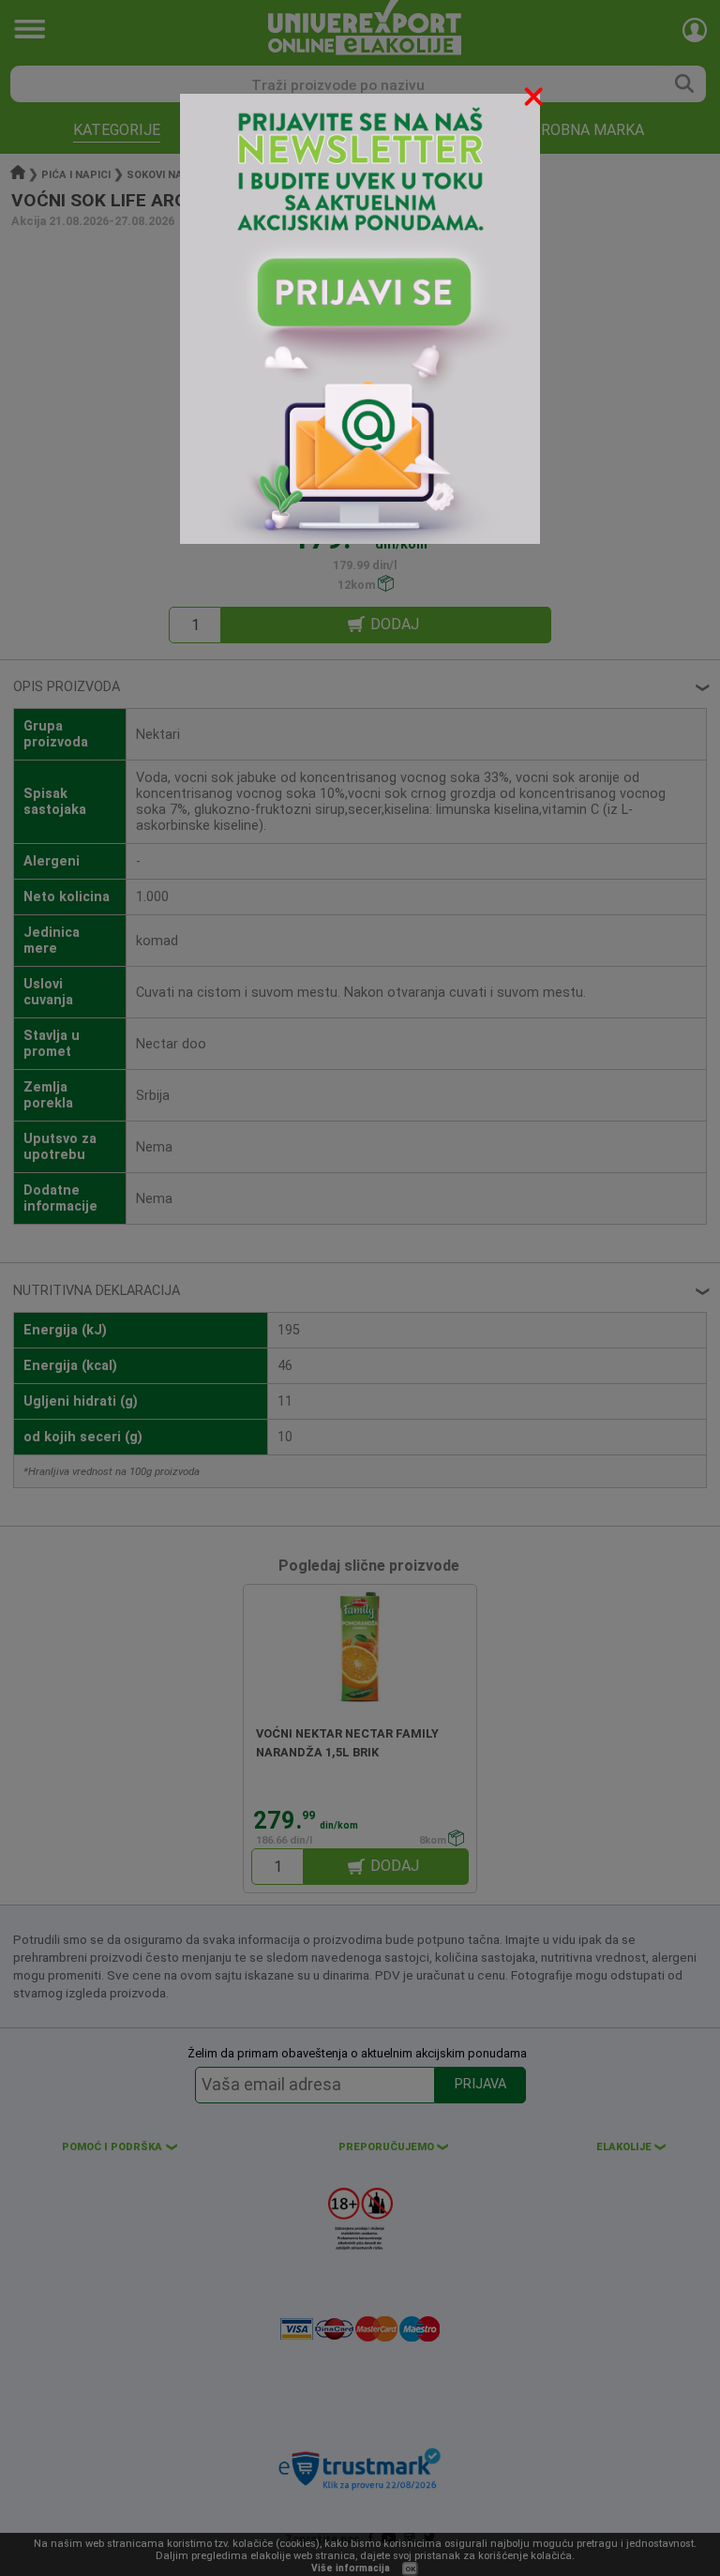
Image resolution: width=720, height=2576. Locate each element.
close (535, 100)
